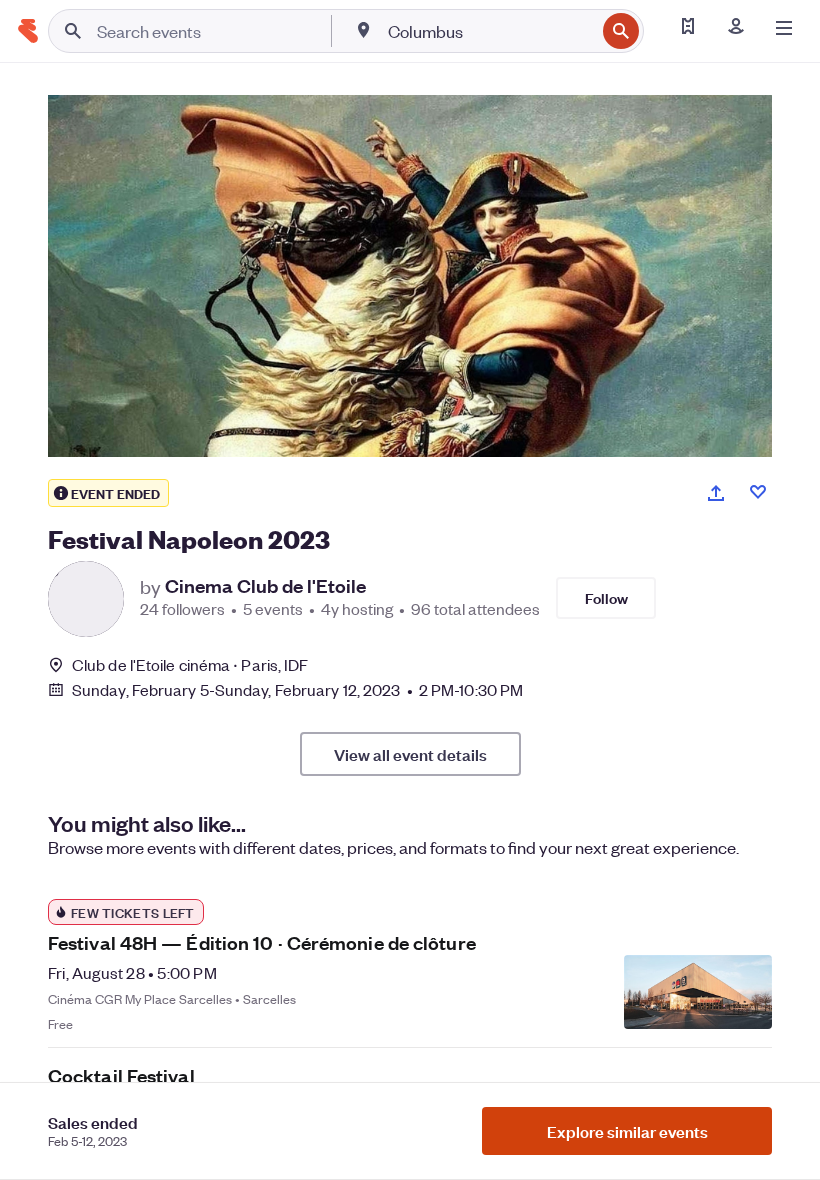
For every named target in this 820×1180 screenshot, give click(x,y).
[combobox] (489, 31)
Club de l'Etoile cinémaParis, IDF (190, 664)
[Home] (28, 31)
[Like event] (758, 492)
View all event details (410, 754)
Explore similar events (627, 1131)
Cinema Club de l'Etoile (265, 586)
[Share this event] (716, 493)
